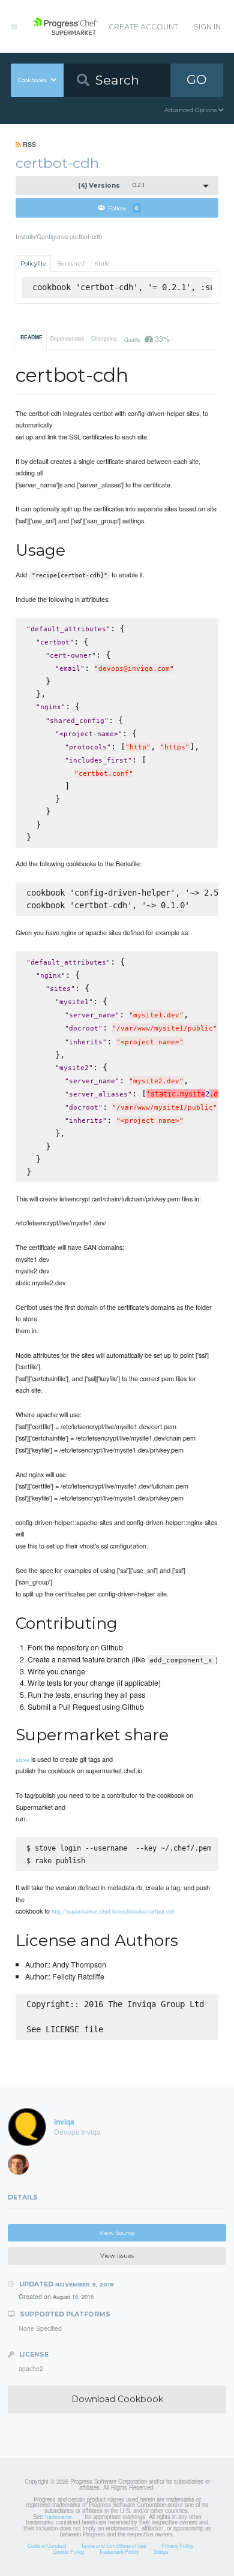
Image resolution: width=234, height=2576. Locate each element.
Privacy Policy (177, 2545)
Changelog (104, 338)
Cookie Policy (68, 2551)
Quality (147, 338)
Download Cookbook (117, 2399)
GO (197, 79)
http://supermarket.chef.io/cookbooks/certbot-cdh (113, 1911)
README (31, 338)
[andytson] (22, 2167)
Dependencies (67, 338)
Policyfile (33, 263)
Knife (102, 263)
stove (22, 1759)
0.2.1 (111, 186)
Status (161, 2551)
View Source (117, 2233)
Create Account (143, 27)
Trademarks (58, 2517)
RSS (28, 144)
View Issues (117, 2256)
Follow (123, 208)
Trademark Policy (119, 2551)
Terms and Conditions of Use (114, 2545)
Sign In (207, 27)
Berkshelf (71, 263)
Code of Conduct (47, 2545)
